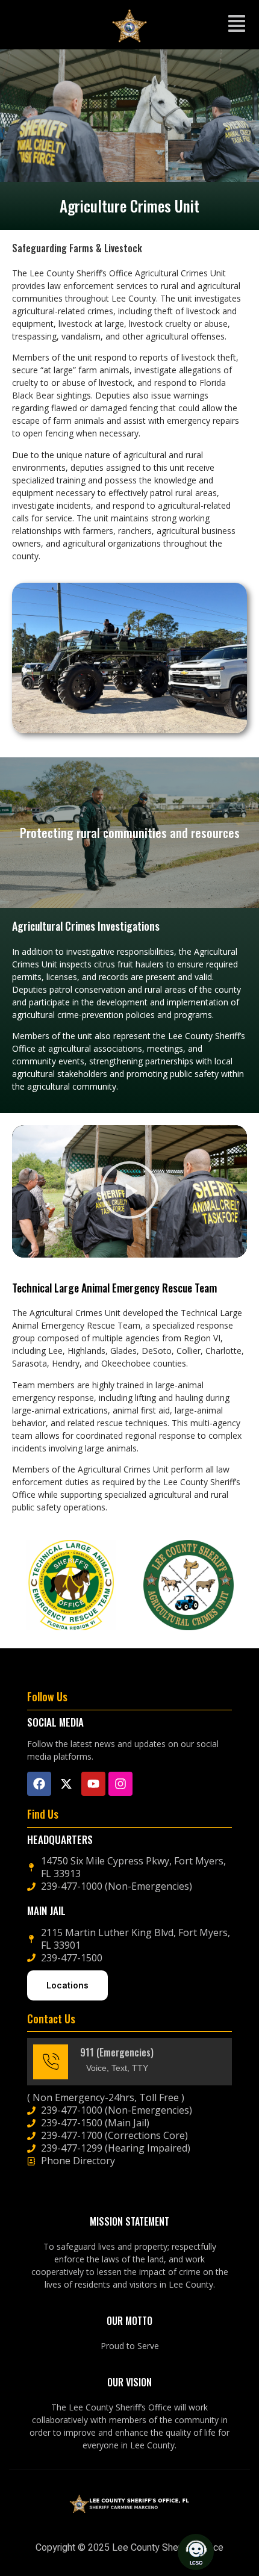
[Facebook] (39, 1784)
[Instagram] (120, 1784)
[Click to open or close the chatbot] (196, 2552)
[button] (237, 25)
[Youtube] (93, 1784)
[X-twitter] (66, 1784)
